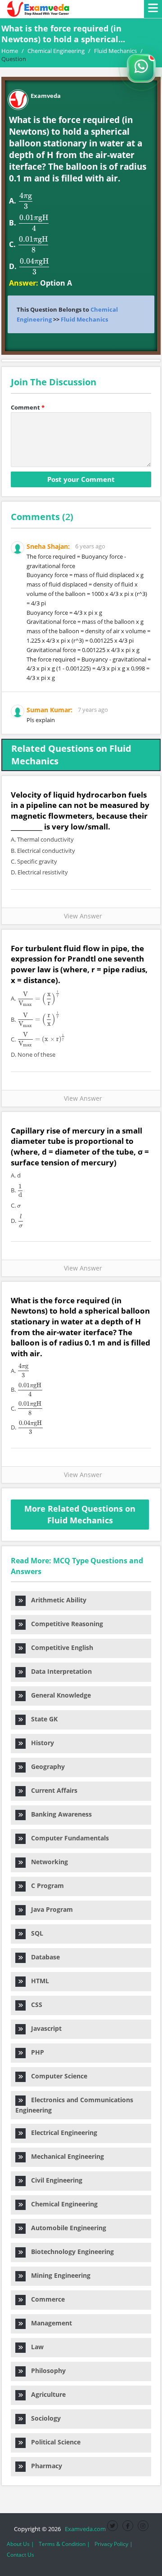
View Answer (81, 916)
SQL (34, 1933)
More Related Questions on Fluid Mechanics (80, 1514)
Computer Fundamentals (67, 1838)
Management (49, 2323)
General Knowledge (58, 1695)
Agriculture (46, 2394)
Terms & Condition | (64, 2544)
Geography (45, 1767)
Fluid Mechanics (84, 319)
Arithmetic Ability (56, 1600)
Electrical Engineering (61, 2133)
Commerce (45, 2299)
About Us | (20, 2544)
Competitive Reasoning (64, 1624)
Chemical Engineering (62, 2204)
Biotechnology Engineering (70, 2252)
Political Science (53, 2442)
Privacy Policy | (114, 2544)
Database (43, 1957)
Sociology (43, 2418)
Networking (47, 1862)
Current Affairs (52, 1790)
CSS (34, 2005)
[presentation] (25, 201)
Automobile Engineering (66, 2228)
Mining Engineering (58, 2275)
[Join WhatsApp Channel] (141, 68)
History (40, 1743)
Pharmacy (44, 2466)
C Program (45, 1886)
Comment (28, 407)
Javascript (44, 2028)
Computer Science (56, 2076)
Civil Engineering (54, 2180)
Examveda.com (84, 2529)
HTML (37, 1981)
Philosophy (46, 2371)
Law (35, 2347)
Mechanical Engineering (65, 2156)
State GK (42, 1719)
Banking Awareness (59, 1814)
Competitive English (59, 1647)
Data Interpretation (59, 1671)
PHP (35, 2052)
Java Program (49, 1909)
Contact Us (20, 2555)
